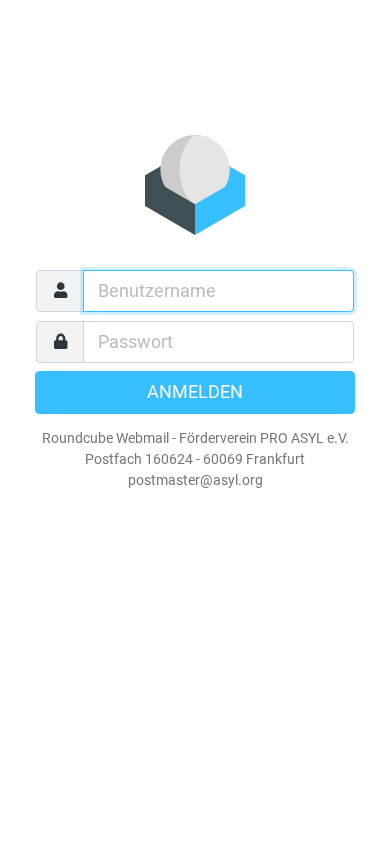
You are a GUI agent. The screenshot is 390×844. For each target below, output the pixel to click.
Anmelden (195, 392)
